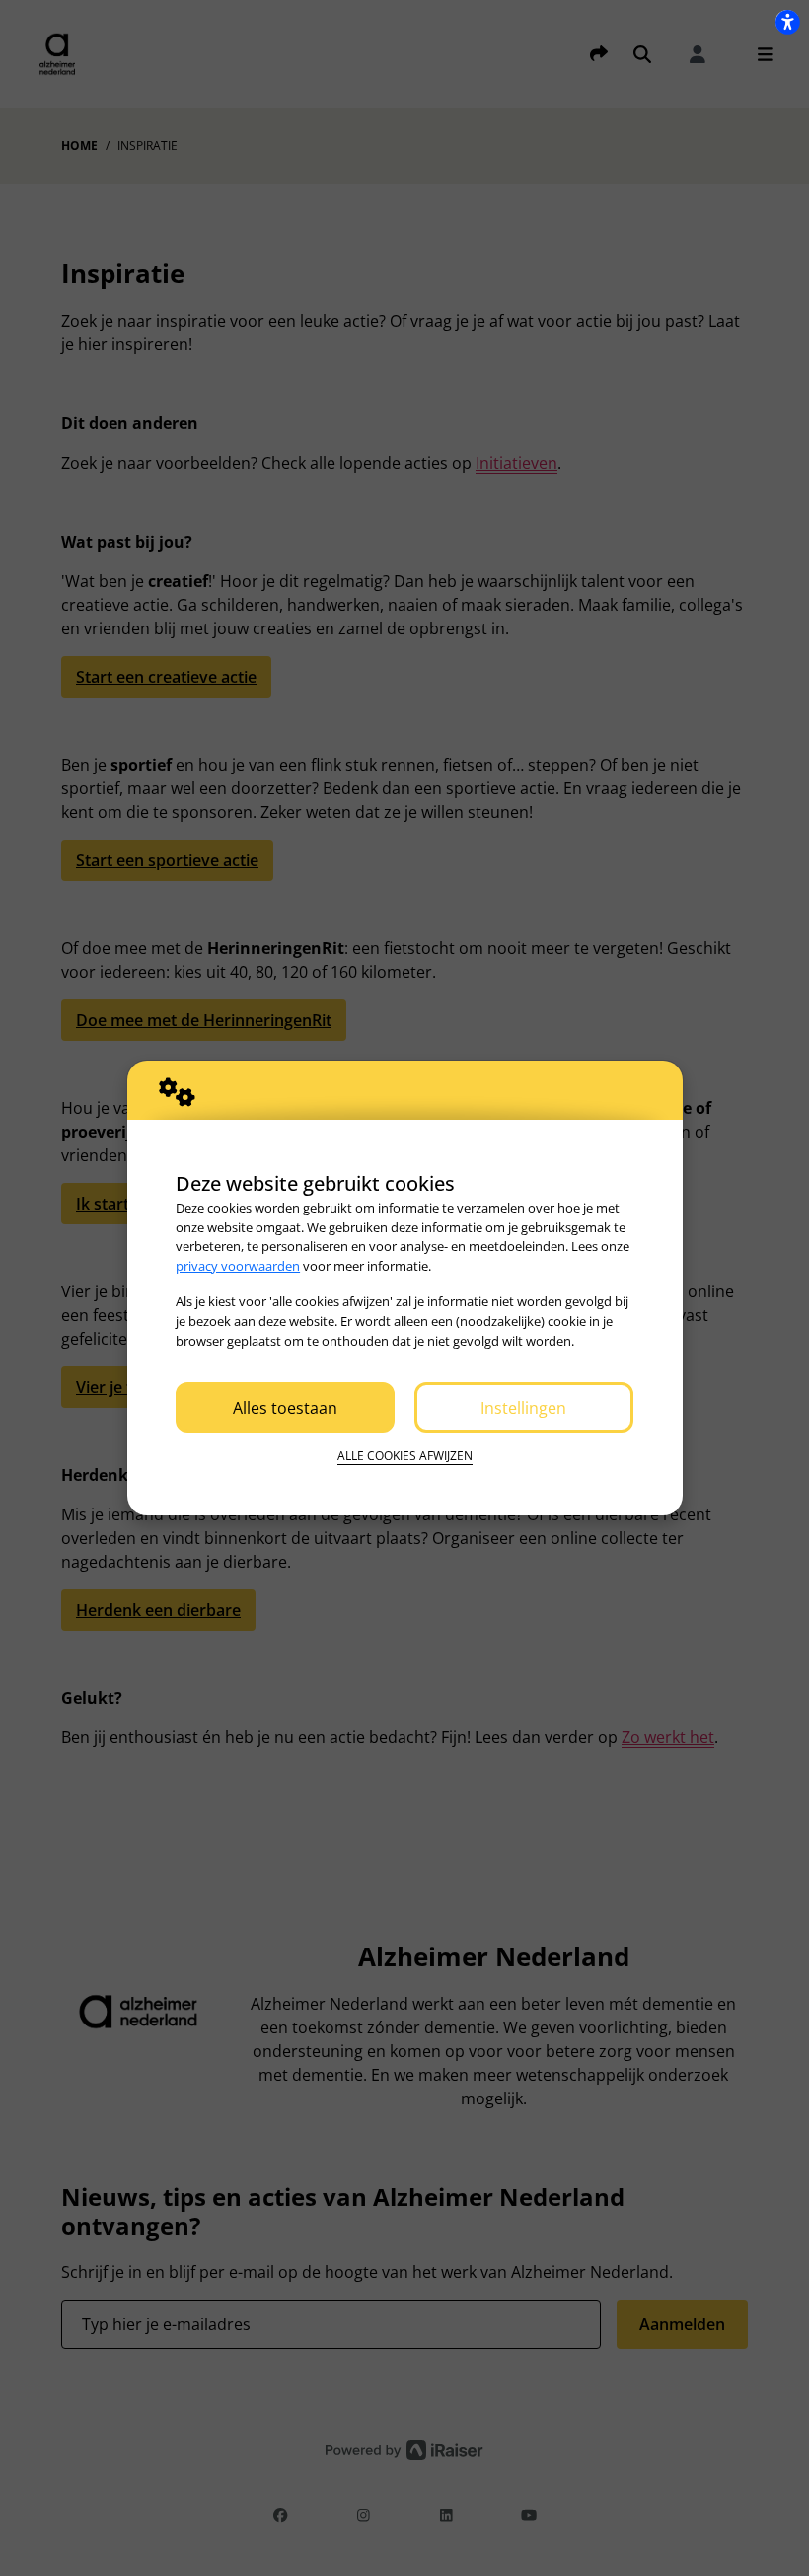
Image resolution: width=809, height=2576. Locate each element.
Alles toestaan (285, 1408)
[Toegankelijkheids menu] (787, 22)
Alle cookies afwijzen (405, 1456)
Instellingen (523, 1408)
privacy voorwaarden (238, 1266)
